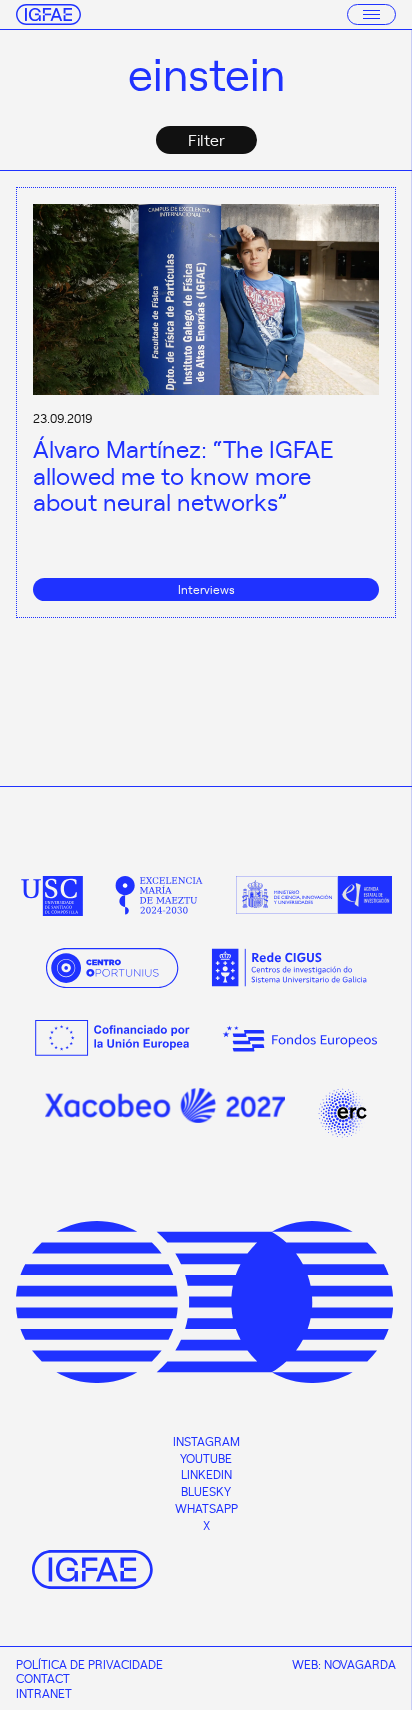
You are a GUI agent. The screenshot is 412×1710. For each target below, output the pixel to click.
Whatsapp (206, 1508)
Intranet (44, 1693)
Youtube (206, 1458)
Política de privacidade (89, 1664)
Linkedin (206, 1474)
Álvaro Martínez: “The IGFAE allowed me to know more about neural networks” (183, 474)
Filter (206, 139)
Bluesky (206, 1491)
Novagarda (360, 1664)
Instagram (206, 1441)
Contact (43, 1678)
